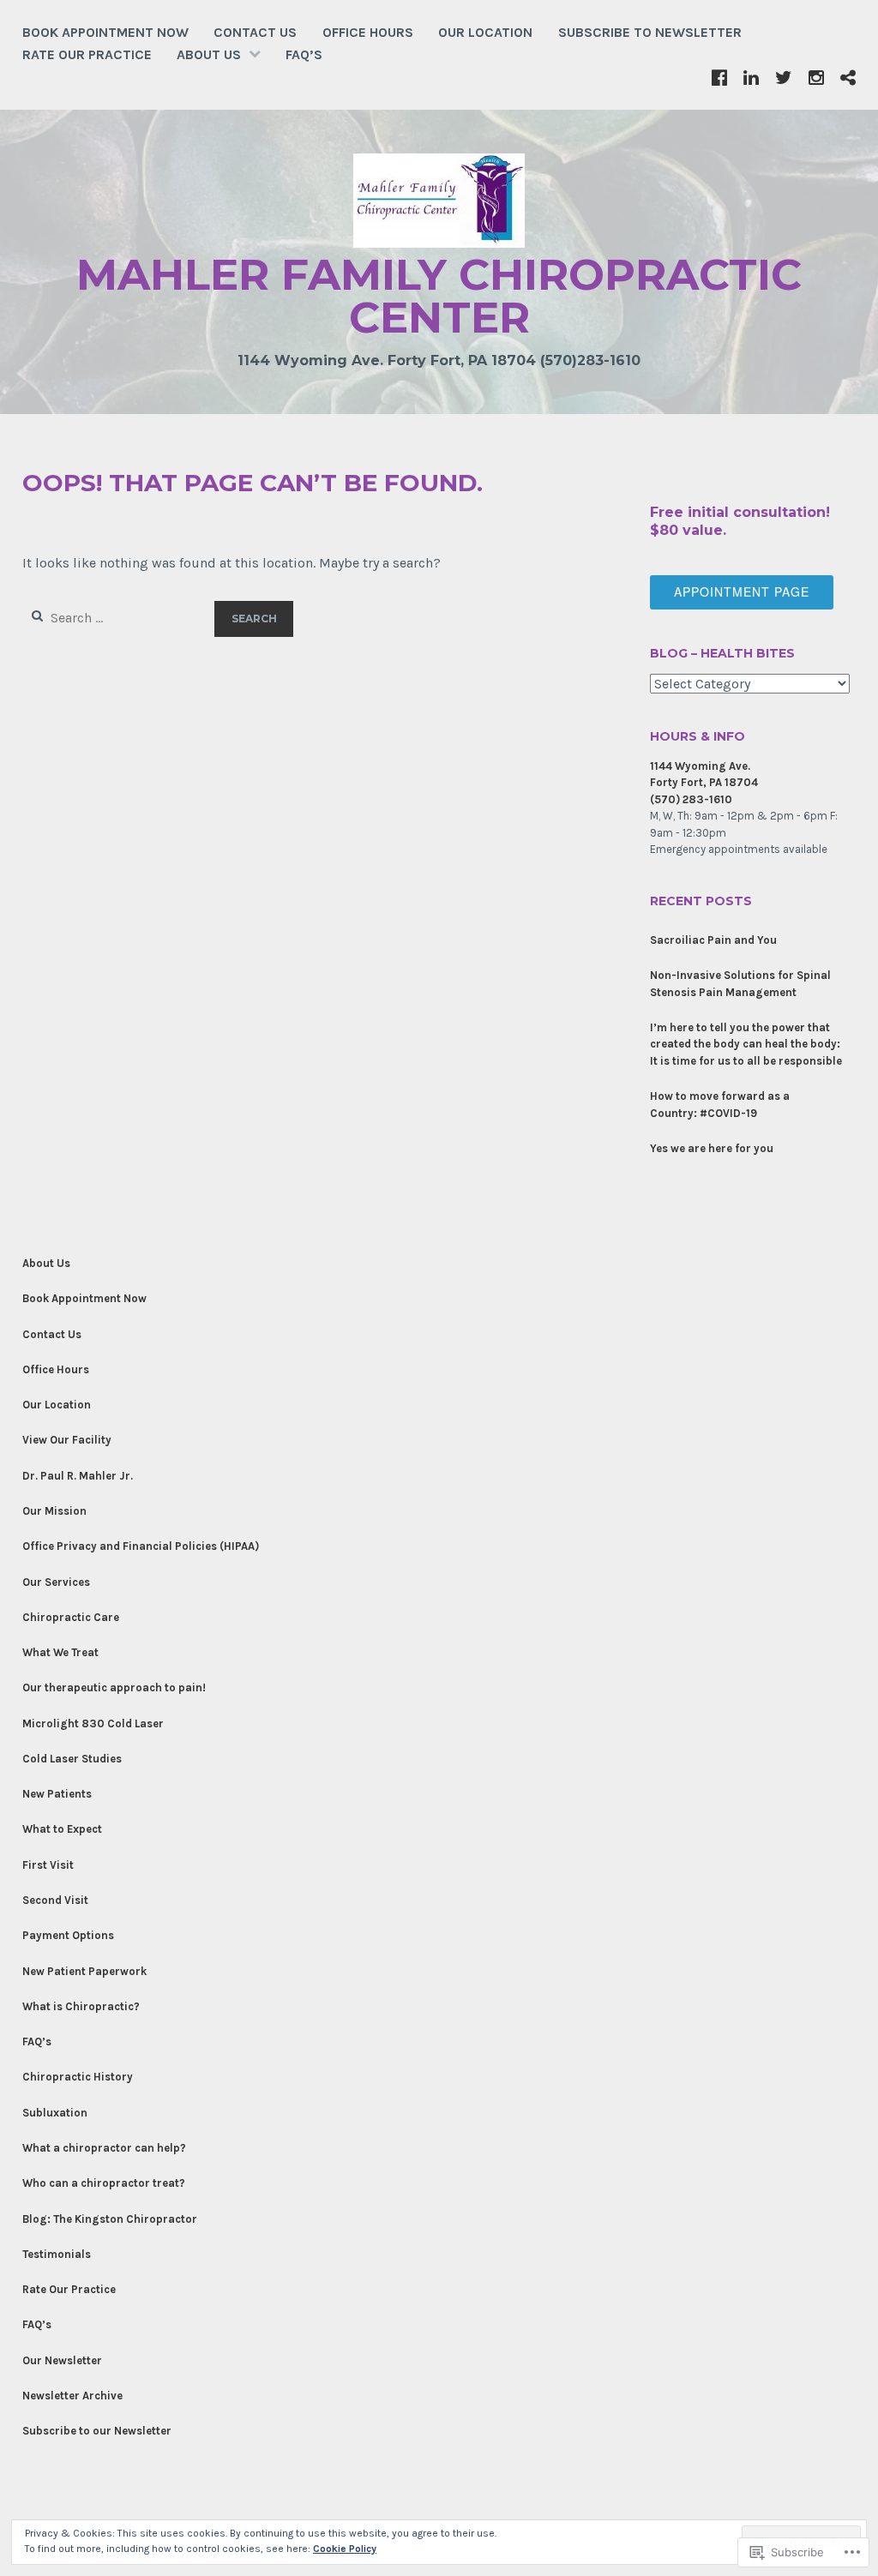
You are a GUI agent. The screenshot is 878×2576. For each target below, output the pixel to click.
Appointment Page (742, 591)
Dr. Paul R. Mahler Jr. (78, 1476)
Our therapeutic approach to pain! (114, 1687)
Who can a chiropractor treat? (104, 2183)
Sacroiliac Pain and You (713, 940)
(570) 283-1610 (691, 799)
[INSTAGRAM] (816, 77)
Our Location (485, 32)
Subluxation (55, 2113)
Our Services (56, 1582)
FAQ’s (304, 54)
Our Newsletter (62, 2360)
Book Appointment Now (105, 32)
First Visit (48, 1865)
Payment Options (68, 1935)
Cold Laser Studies (72, 1759)
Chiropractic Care (71, 1617)
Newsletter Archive (72, 2396)
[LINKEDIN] (751, 77)
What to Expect (62, 1829)
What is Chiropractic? (81, 2006)
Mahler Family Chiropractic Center (439, 296)
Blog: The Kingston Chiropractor (110, 2219)
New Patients (57, 1794)
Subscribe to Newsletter (650, 32)
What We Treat (60, 1652)
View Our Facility (67, 1440)
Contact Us (255, 32)
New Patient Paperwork (84, 1971)
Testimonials (57, 2254)
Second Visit (55, 1900)
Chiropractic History (78, 2077)
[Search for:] (119, 618)
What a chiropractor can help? (104, 2148)
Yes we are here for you (712, 1148)
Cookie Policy (345, 2549)
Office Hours (368, 32)
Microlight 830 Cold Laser (93, 1723)
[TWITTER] (784, 77)
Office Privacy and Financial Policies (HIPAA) (141, 1546)
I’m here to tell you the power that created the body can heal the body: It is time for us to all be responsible (746, 1044)
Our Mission (54, 1511)
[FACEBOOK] (719, 77)
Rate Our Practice (87, 54)
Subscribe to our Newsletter (97, 2431)
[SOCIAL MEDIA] (848, 77)
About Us (209, 54)
